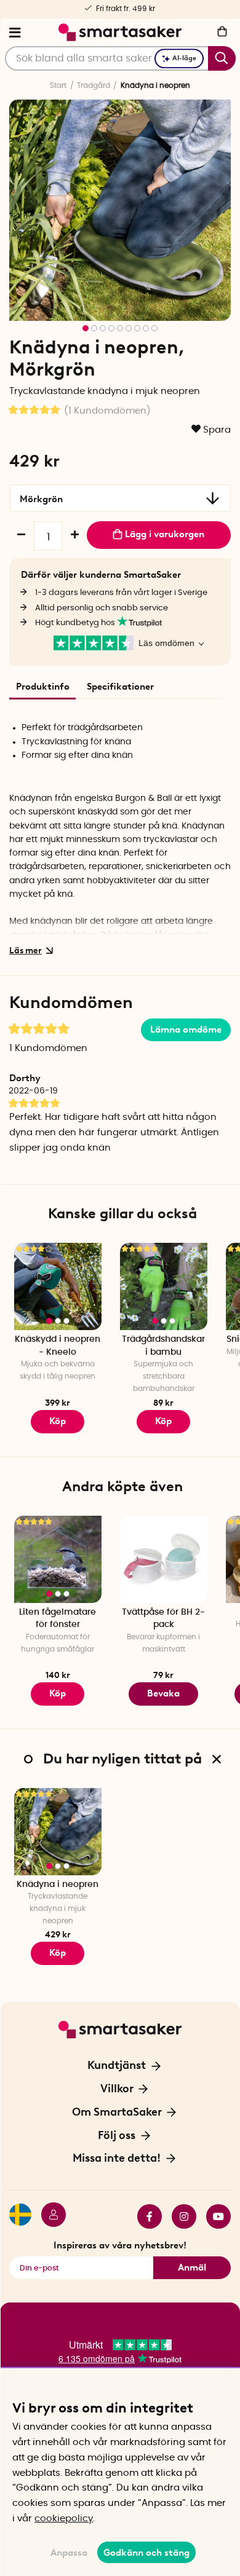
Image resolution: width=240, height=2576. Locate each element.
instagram (179, 2216)
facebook (145, 2216)
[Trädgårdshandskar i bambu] (164, 1286)
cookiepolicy (64, 2519)
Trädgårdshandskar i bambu (163, 1346)
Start (58, 85)
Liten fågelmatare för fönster (58, 1619)
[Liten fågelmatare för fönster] (58, 1559)
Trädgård (94, 85)
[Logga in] (49, 2216)
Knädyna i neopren (58, 1885)
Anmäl (192, 2267)
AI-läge (184, 58)
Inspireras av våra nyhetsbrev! (120, 2245)
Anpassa (69, 2553)
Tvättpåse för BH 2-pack (163, 1619)
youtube (214, 2216)
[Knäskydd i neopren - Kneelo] (58, 1286)
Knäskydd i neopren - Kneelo (58, 1346)
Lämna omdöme (186, 1030)
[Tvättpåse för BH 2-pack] (164, 1559)
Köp (58, 1421)
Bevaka (163, 1693)
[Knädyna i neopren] (58, 1832)
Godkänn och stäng (146, 2553)
